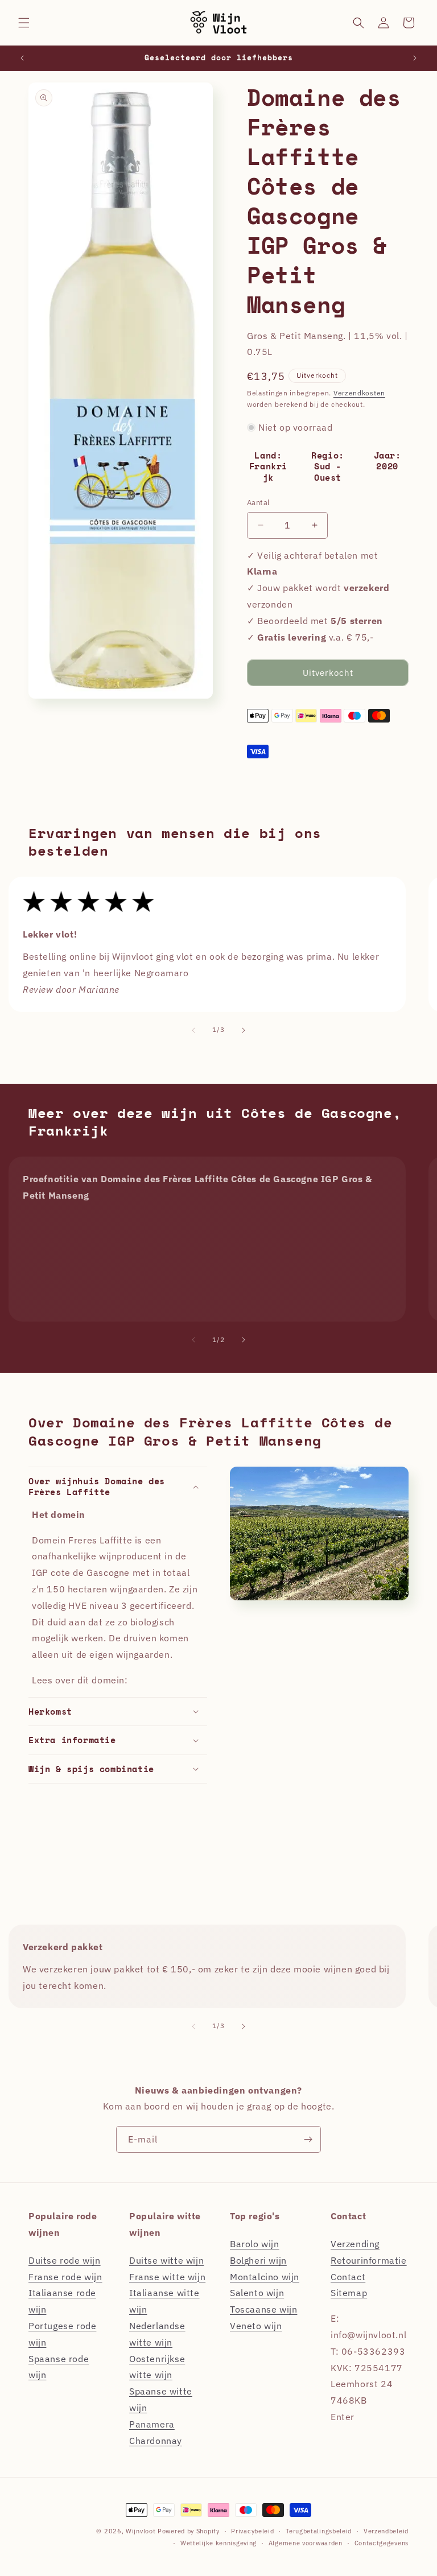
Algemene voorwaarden (306, 2543)
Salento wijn (257, 2293)
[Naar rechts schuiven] (244, 1030)
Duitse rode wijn (65, 2260)
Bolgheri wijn (258, 2260)
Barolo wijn (255, 2244)
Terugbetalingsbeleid (319, 2531)
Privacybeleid (252, 2531)
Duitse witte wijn (166, 2260)
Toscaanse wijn (263, 2309)
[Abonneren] (308, 2139)
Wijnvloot (141, 2531)
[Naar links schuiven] (193, 1030)
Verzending (355, 2244)
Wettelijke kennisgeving (218, 2543)
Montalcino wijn (265, 2277)
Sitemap (349, 2293)
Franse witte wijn (167, 2277)
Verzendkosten (359, 393)
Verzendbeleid (386, 2531)
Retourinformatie (369, 2260)
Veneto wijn (256, 2326)
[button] (24, 23)
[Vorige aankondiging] (22, 58)
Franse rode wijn (65, 2277)
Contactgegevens (382, 2543)
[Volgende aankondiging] (415, 58)
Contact (348, 2277)
